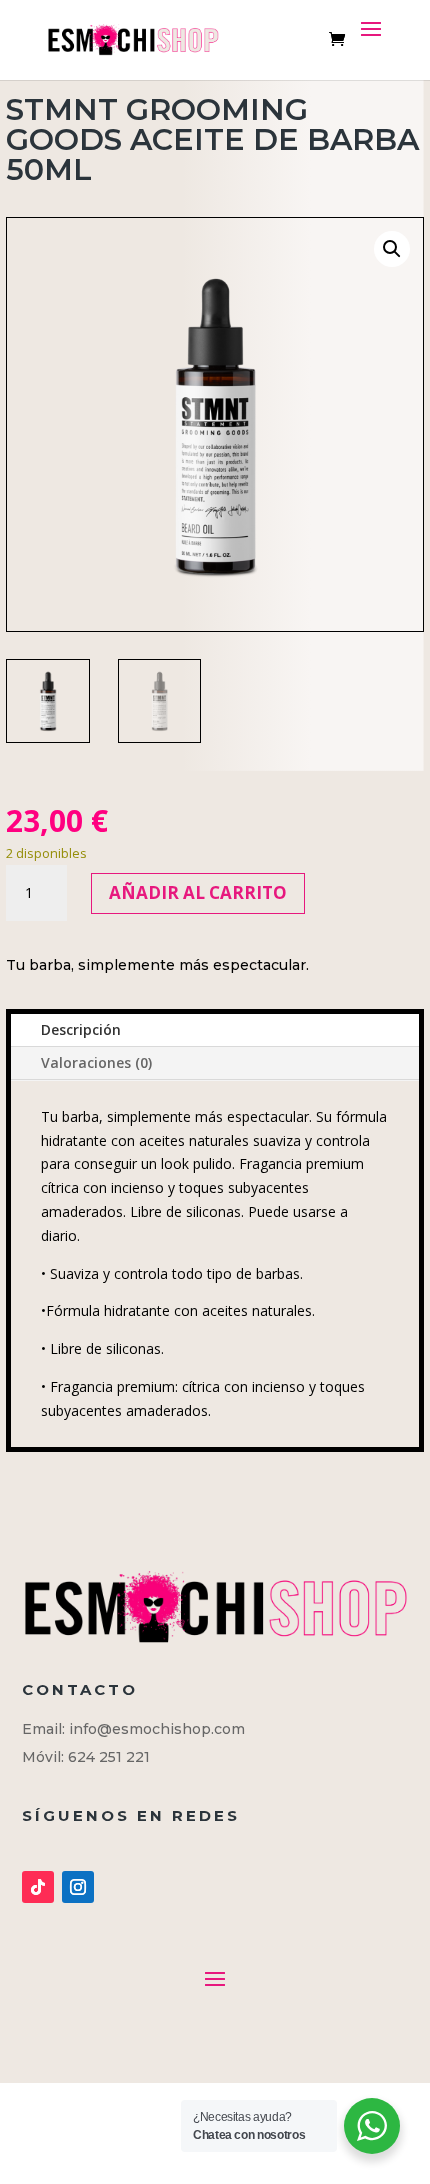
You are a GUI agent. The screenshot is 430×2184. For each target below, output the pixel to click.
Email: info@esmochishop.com (133, 1729)
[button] (392, 249)
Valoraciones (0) (96, 1062)
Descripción (81, 1029)
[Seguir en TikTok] (38, 1887)
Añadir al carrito (198, 892)
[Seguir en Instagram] (78, 1887)
